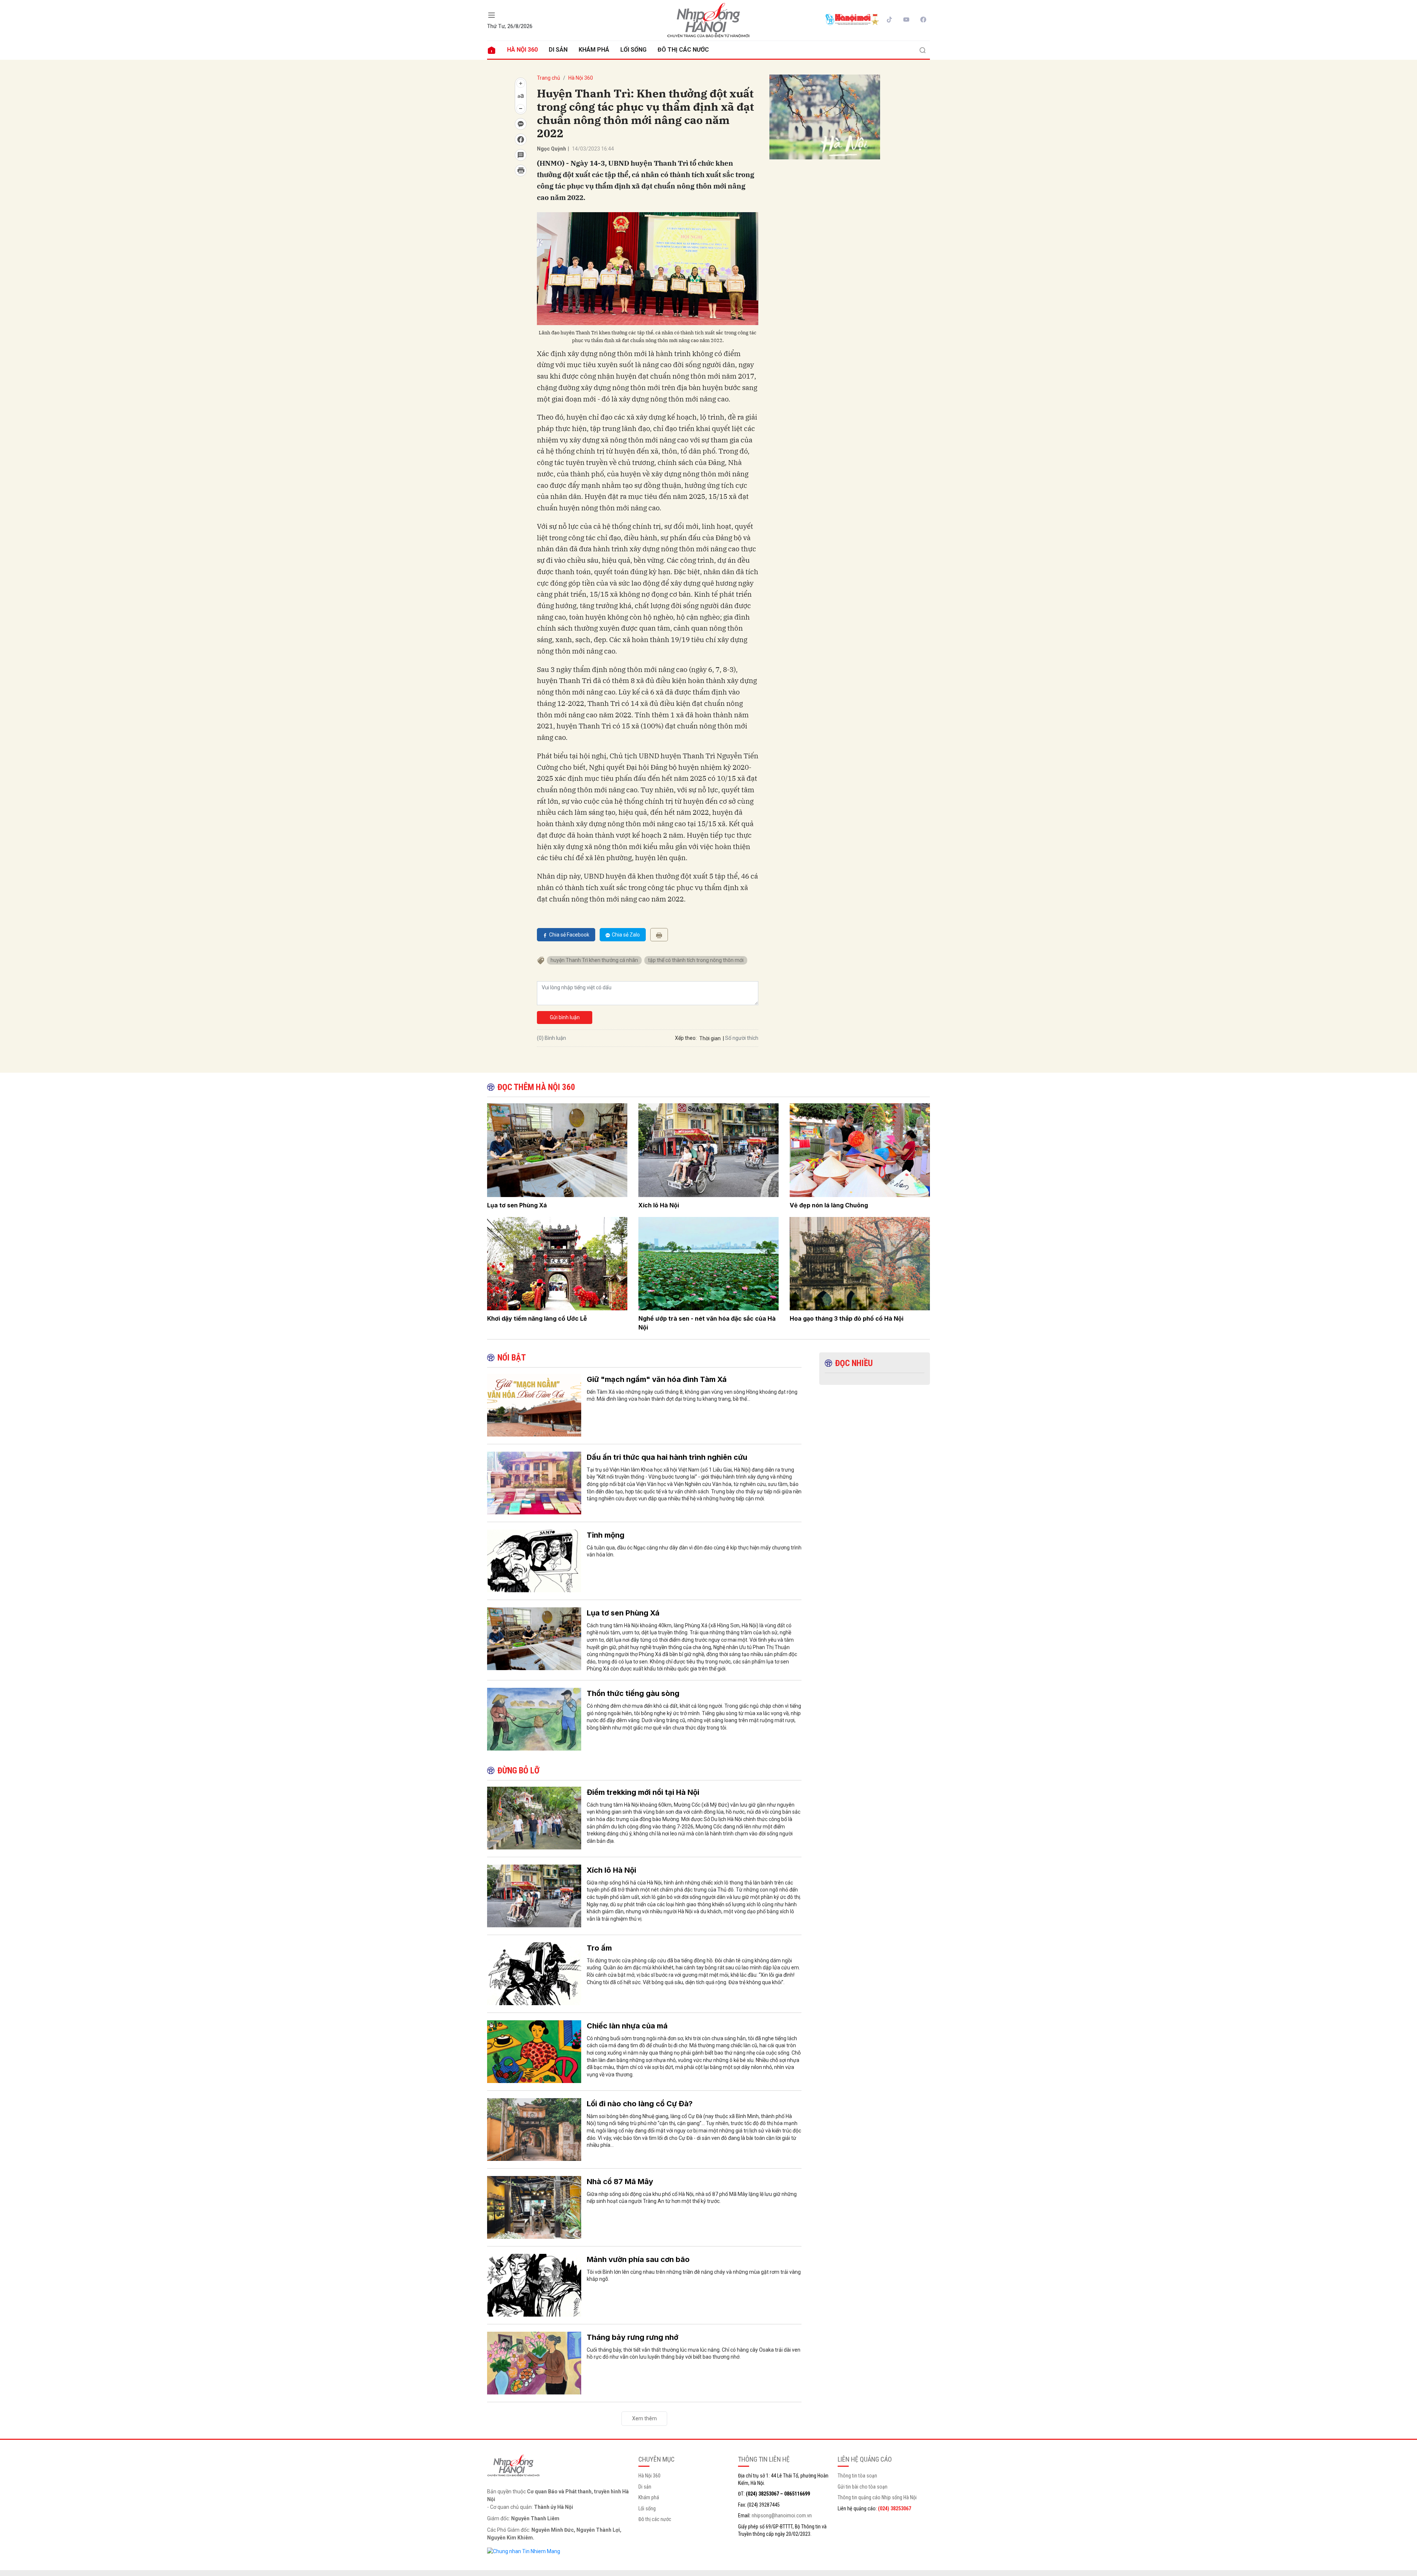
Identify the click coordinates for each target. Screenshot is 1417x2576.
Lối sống (633, 50)
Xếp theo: (686, 1038)
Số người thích (742, 1038)
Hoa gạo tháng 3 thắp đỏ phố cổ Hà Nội (847, 1318)
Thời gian (710, 1038)
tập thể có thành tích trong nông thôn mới (696, 960)
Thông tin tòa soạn (857, 2476)
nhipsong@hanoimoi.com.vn (782, 2515)
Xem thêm (644, 2418)
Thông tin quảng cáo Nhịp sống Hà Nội (877, 2497)
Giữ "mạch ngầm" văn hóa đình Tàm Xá (657, 1379)
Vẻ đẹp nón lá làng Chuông (829, 1205)
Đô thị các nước (683, 50)
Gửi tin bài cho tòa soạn (863, 2487)
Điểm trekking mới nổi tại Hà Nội (643, 1792)
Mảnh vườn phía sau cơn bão (638, 2259)
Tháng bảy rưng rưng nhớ (632, 2337)
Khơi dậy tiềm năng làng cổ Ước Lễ (537, 1318)
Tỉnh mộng (606, 1535)
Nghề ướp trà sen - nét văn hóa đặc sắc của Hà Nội (707, 1323)
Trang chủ (549, 78)
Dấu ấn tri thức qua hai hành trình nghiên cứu (667, 1457)
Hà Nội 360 (522, 50)
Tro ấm (599, 1948)
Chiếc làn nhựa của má (627, 2026)
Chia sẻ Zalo (626, 935)
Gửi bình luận (565, 1017)
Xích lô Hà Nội (659, 1205)
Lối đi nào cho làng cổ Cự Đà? (640, 2104)
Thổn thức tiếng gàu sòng (633, 1693)
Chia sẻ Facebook (569, 935)
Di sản (558, 50)
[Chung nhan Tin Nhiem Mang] (524, 2551)
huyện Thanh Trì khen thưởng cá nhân (594, 960)
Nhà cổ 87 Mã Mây (620, 2182)
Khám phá (594, 50)
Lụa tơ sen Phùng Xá (517, 1205)
